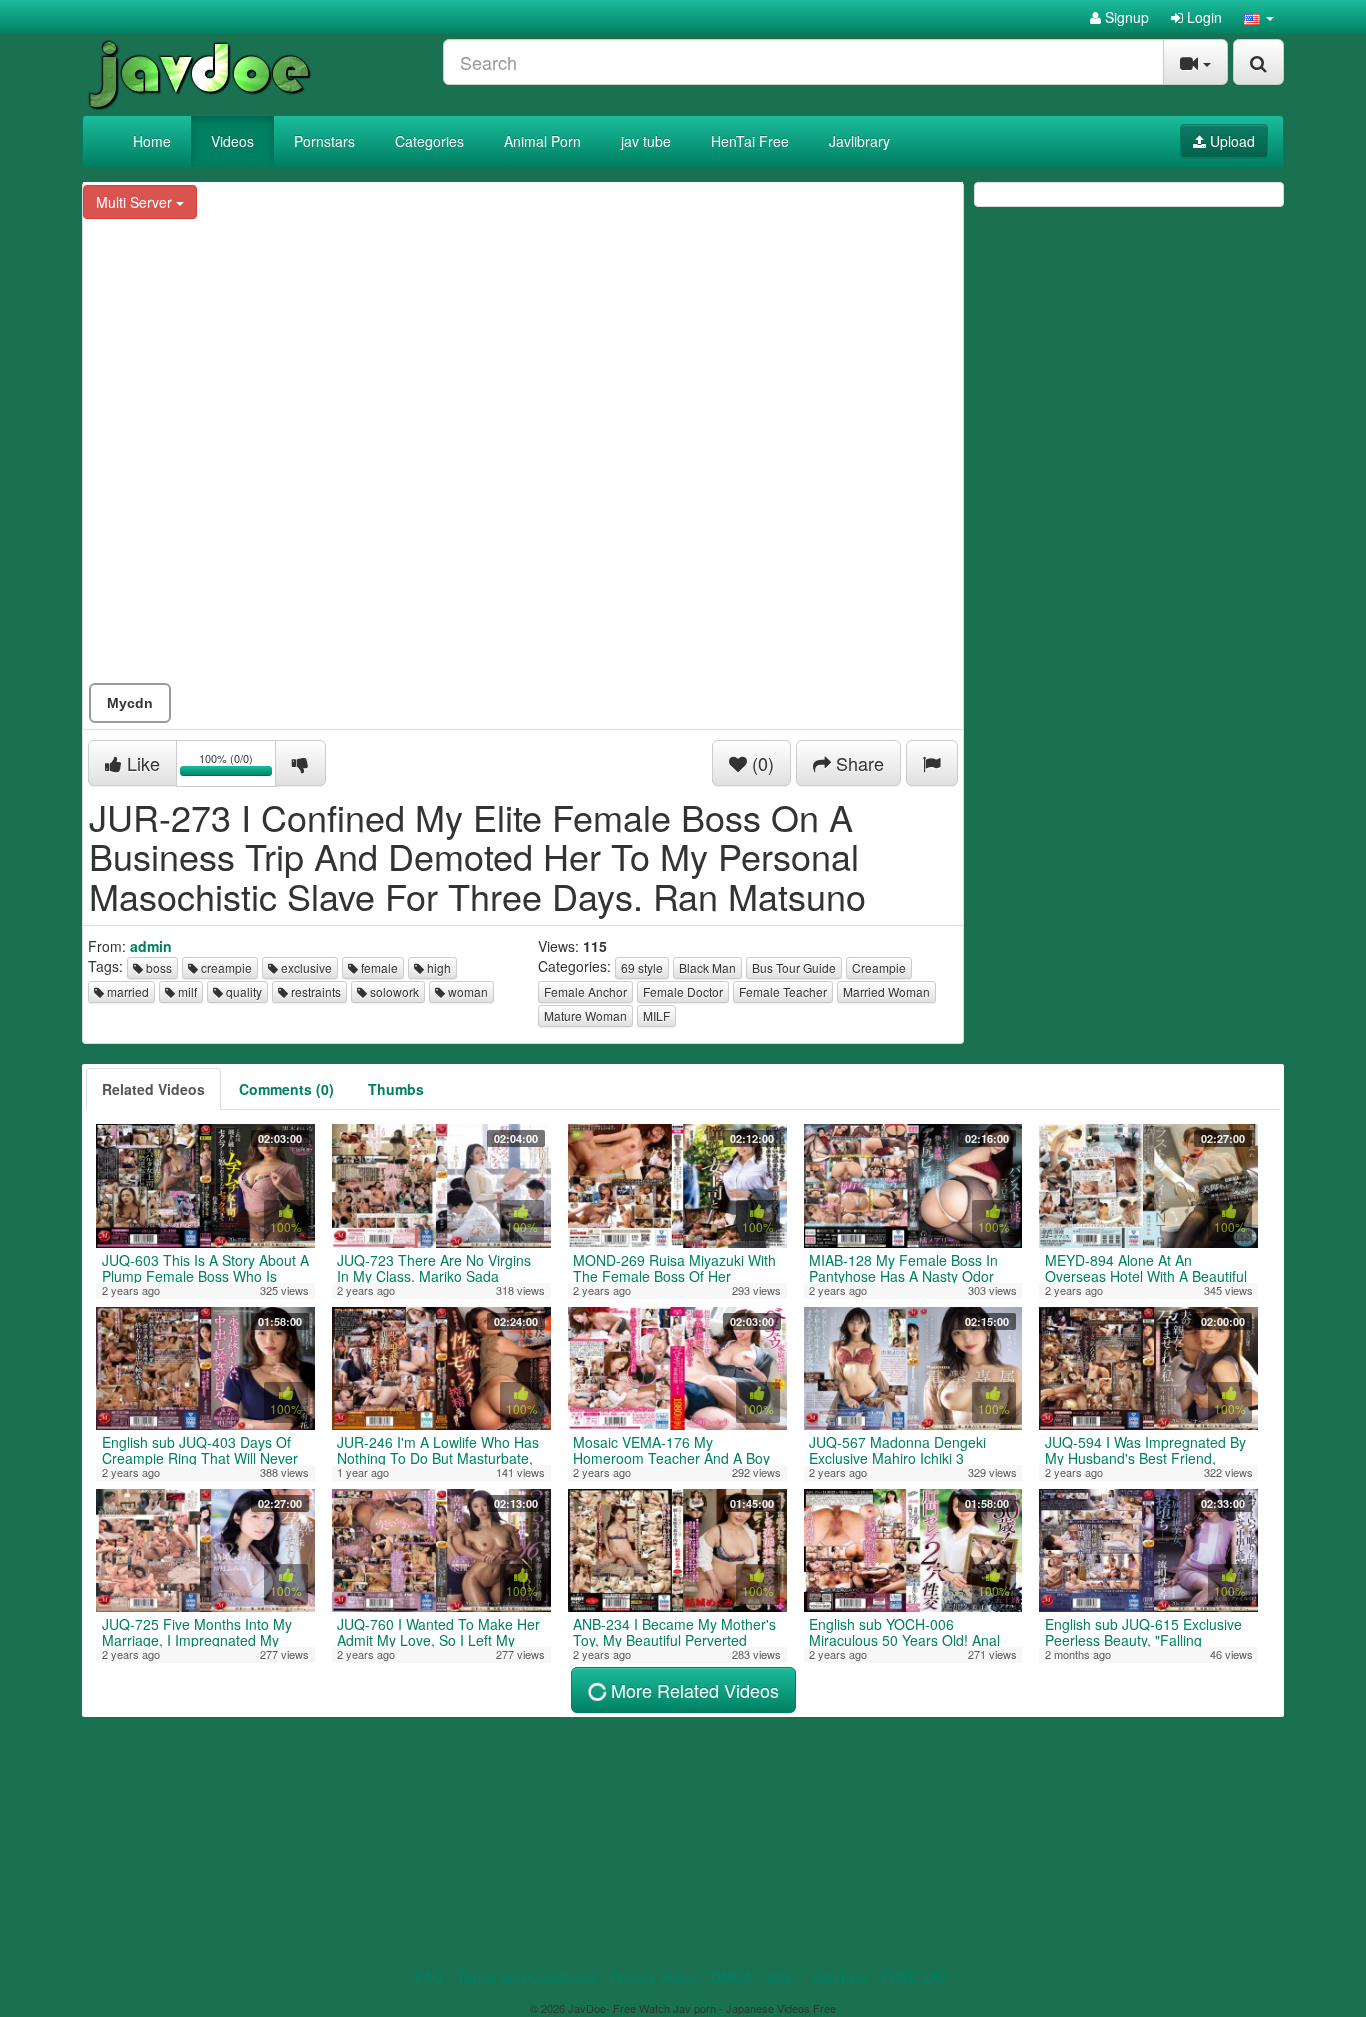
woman (466, 991)
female (378, 967)
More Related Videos (692, 1690)
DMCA (731, 1977)
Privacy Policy (653, 1977)
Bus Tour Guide (794, 967)
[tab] (153, 1089)
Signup (1125, 17)
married (126, 991)
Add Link (839, 1977)
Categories (429, 141)
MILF (656, 1015)
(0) (760, 763)
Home (152, 141)
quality (242, 991)
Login (1202, 17)
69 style (642, 967)
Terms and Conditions (526, 1977)
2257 (782, 1977)
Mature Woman (585, 1015)
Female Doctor (683, 991)
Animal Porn (542, 141)
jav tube (646, 141)
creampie (225, 967)
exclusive (305, 967)
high (437, 967)
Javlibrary (859, 141)
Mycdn (130, 703)
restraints (314, 991)
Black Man (707, 967)
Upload (1230, 141)
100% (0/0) (237, 766)
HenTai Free (750, 141)
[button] (1259, 17)
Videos (232, 141)
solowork (393, 991)
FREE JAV (913, 1977)
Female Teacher (783, 991)
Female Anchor (585, 991)
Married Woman (886, 991)
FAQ (429, 1977)
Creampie (879, 967)
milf (186, 991)
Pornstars (324, 141)
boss (157, 967)
